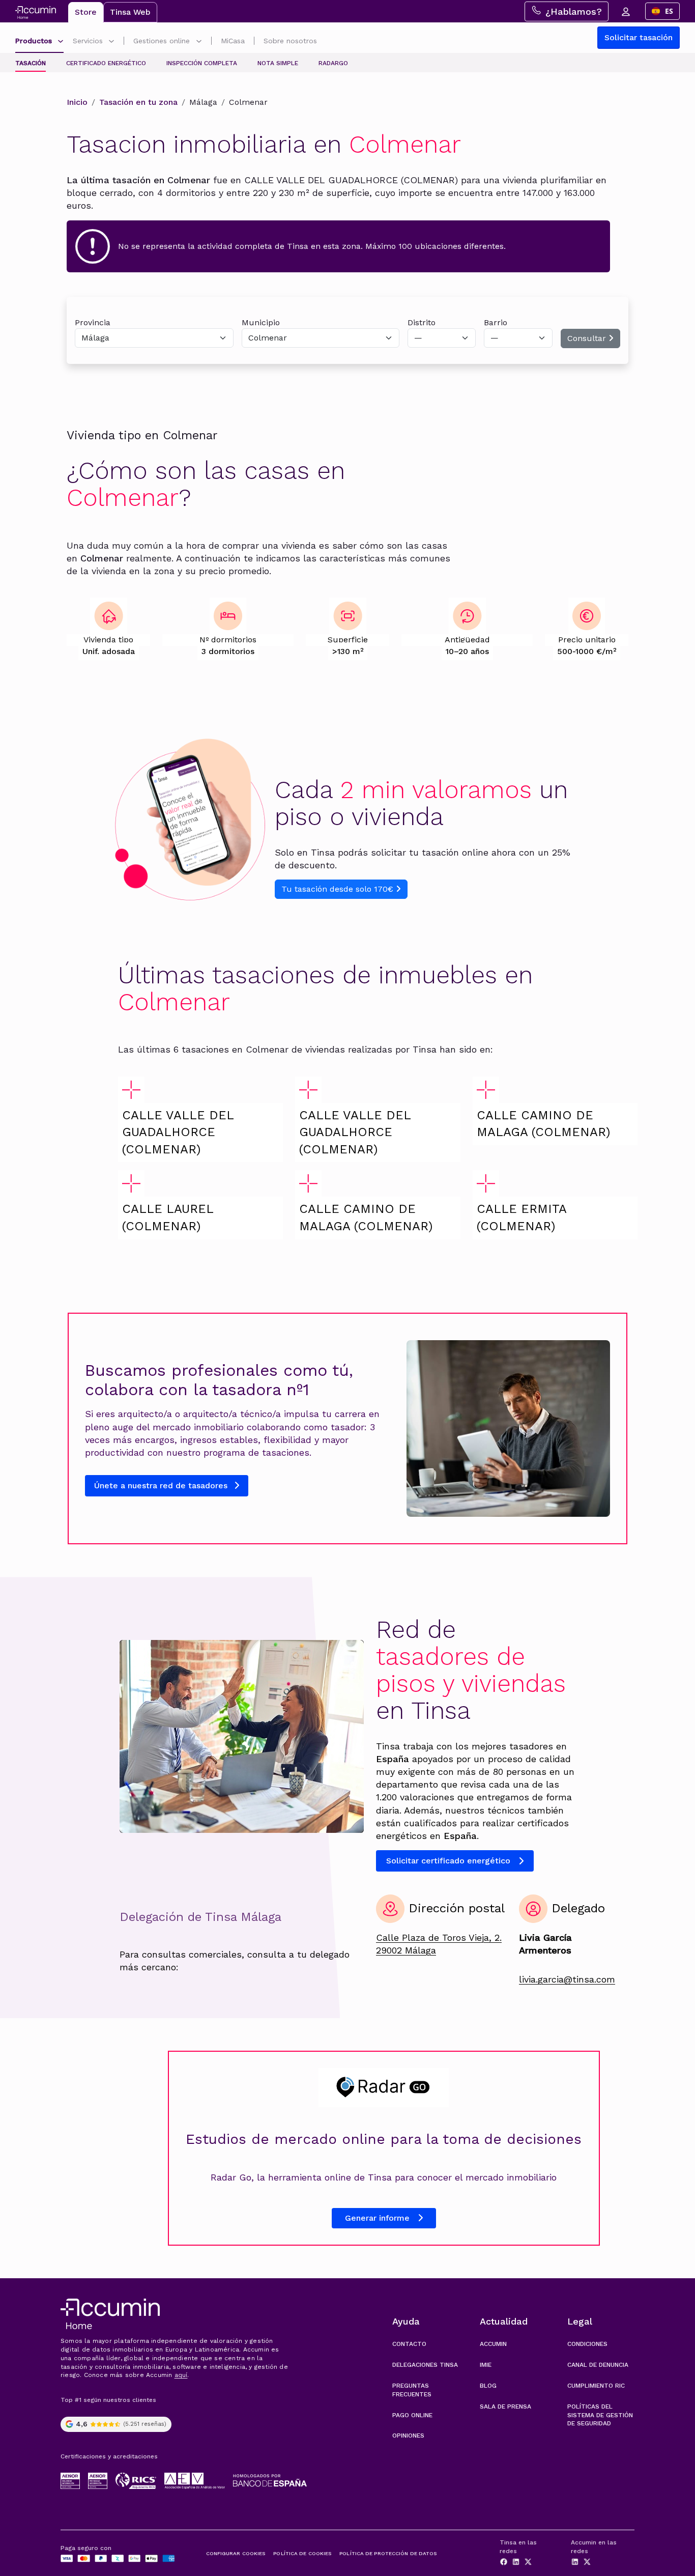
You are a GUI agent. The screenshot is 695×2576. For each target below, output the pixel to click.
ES (669, 11)
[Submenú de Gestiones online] (199, 42)
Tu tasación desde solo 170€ (339, 889)
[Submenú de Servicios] (111, 42)
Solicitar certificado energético (448, 1861)
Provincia (93, 322)
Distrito (422, 322)
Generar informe (377, 2218)
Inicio (77, 102)
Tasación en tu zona (138, 102)
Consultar (588, 338)
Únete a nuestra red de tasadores (162, 1485)
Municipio (261, 322)
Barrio (496, 322)
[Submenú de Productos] (61, 42)
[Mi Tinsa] (625, 11)
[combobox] (662, 11)
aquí (181, 2375)
